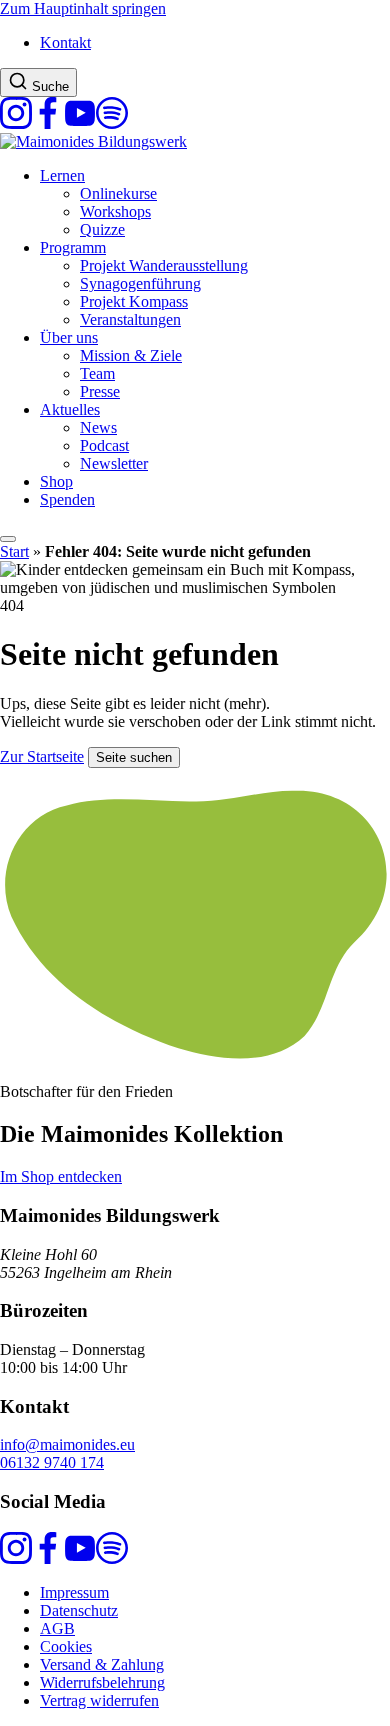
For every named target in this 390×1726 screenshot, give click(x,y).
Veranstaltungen (130, 319)
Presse (100, 391)
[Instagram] (16, 123)
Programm (73, 247)
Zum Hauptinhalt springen (83, 8)
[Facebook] (48, 123)
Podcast (104, 445)
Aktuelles (70, 409)
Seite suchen (134, 757)
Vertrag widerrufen (99, 1700)
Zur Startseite (42, 756)
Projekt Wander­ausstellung (164, 265)
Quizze (102, 229)
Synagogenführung (140, 283)
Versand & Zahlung (102, 1664)
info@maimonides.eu (67, 1444)
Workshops (115, 211)
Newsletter (114, 463)
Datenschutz (79, 1610)
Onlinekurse (118, 193)
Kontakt (65, 42)
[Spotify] (112, 123)
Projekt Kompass (134, 301)
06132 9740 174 (52, 1462)
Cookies (66, 1646)
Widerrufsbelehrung (102, 1682)
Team (97, 373)
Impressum (74, 1592)
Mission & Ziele (131, 355)
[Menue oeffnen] (8, 539)
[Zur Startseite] (93, 141)
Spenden (67, 499)
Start (14, 551)
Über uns (69, 337)
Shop (56, 481)
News (98, 427)
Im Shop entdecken (61, 1176)
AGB (57, 1628)
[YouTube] (80, 123)
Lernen (62, 175)
